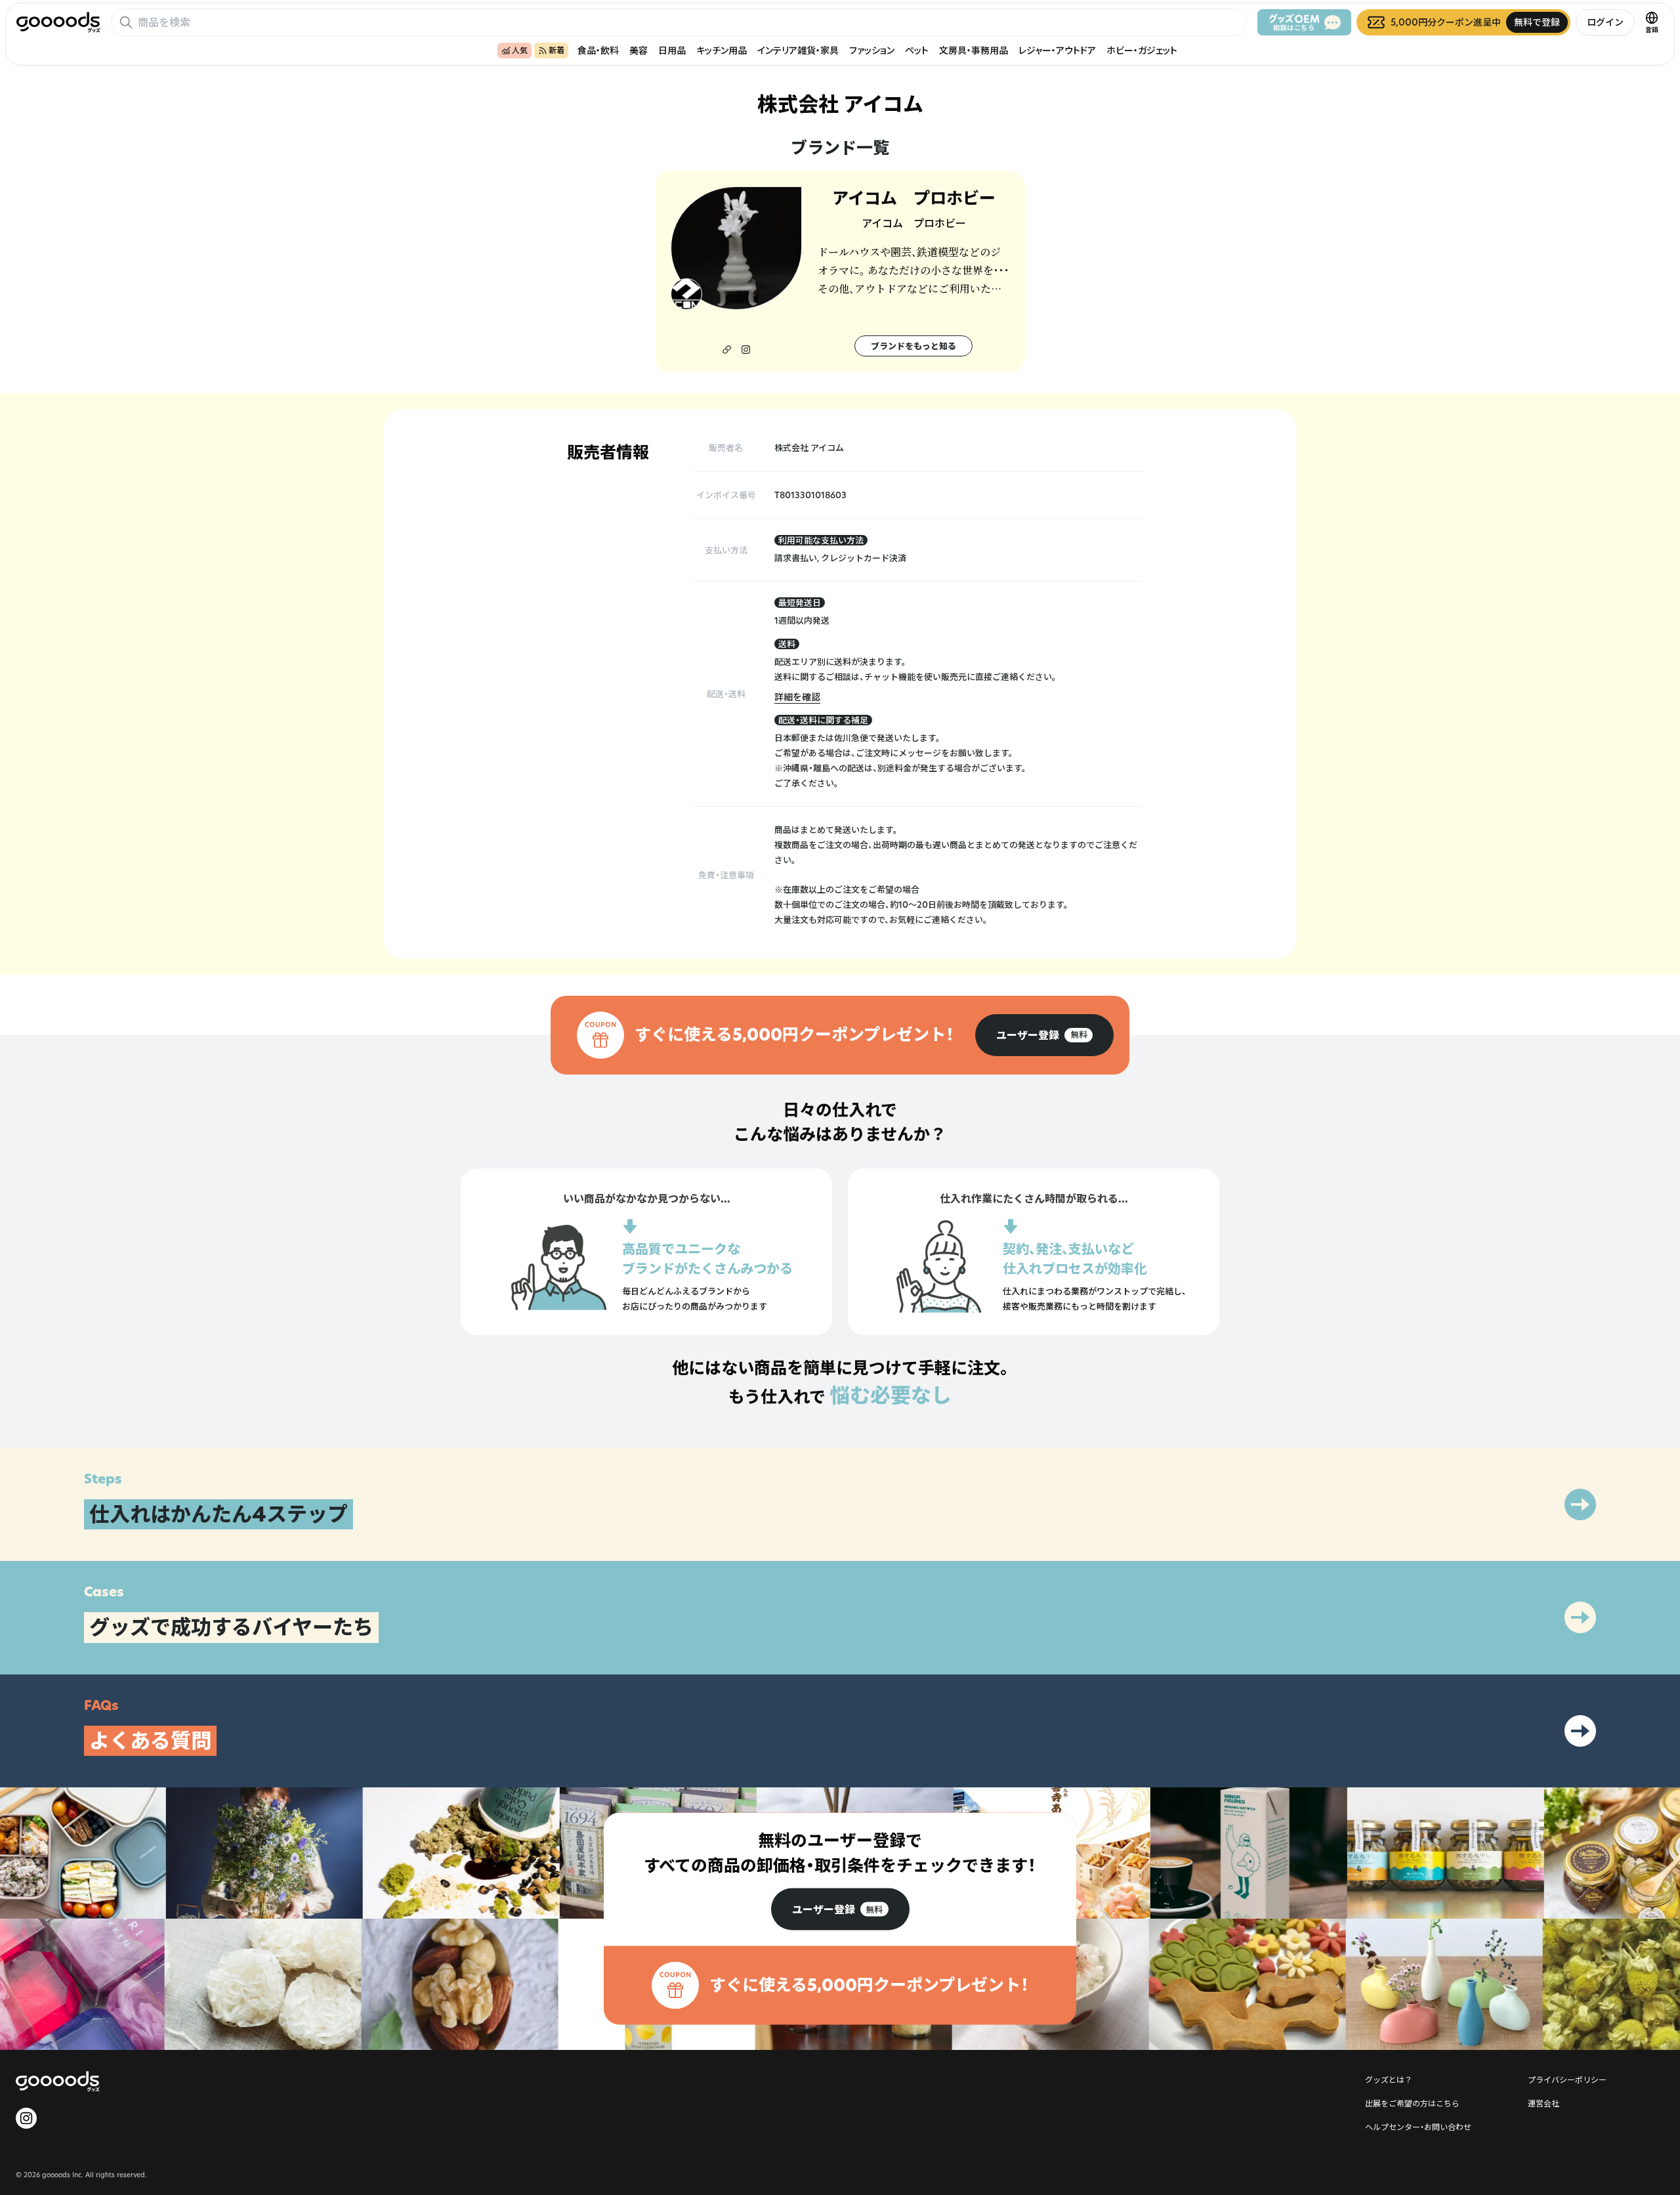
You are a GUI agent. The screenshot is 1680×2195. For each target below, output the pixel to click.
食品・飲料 (598, 50)
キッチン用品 (722, 50)
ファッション (872, 50)
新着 (556, 50)
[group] (1044, 1035)
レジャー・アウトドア (1057, 50)
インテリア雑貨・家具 (798, 50)
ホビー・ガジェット (1142, 50)
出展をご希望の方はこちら (1412, 2103)
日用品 (672, 50)
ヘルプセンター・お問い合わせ (1418, 2127)
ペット (917, 50)
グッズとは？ (1389, 2079)
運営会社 (1543, 2103)
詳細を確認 (797, 697)
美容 (639, 50)
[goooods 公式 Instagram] (26, 2118)
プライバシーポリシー (1567, 2079)
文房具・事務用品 (974, 50)
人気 (520, 50)
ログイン (1605, 22)
